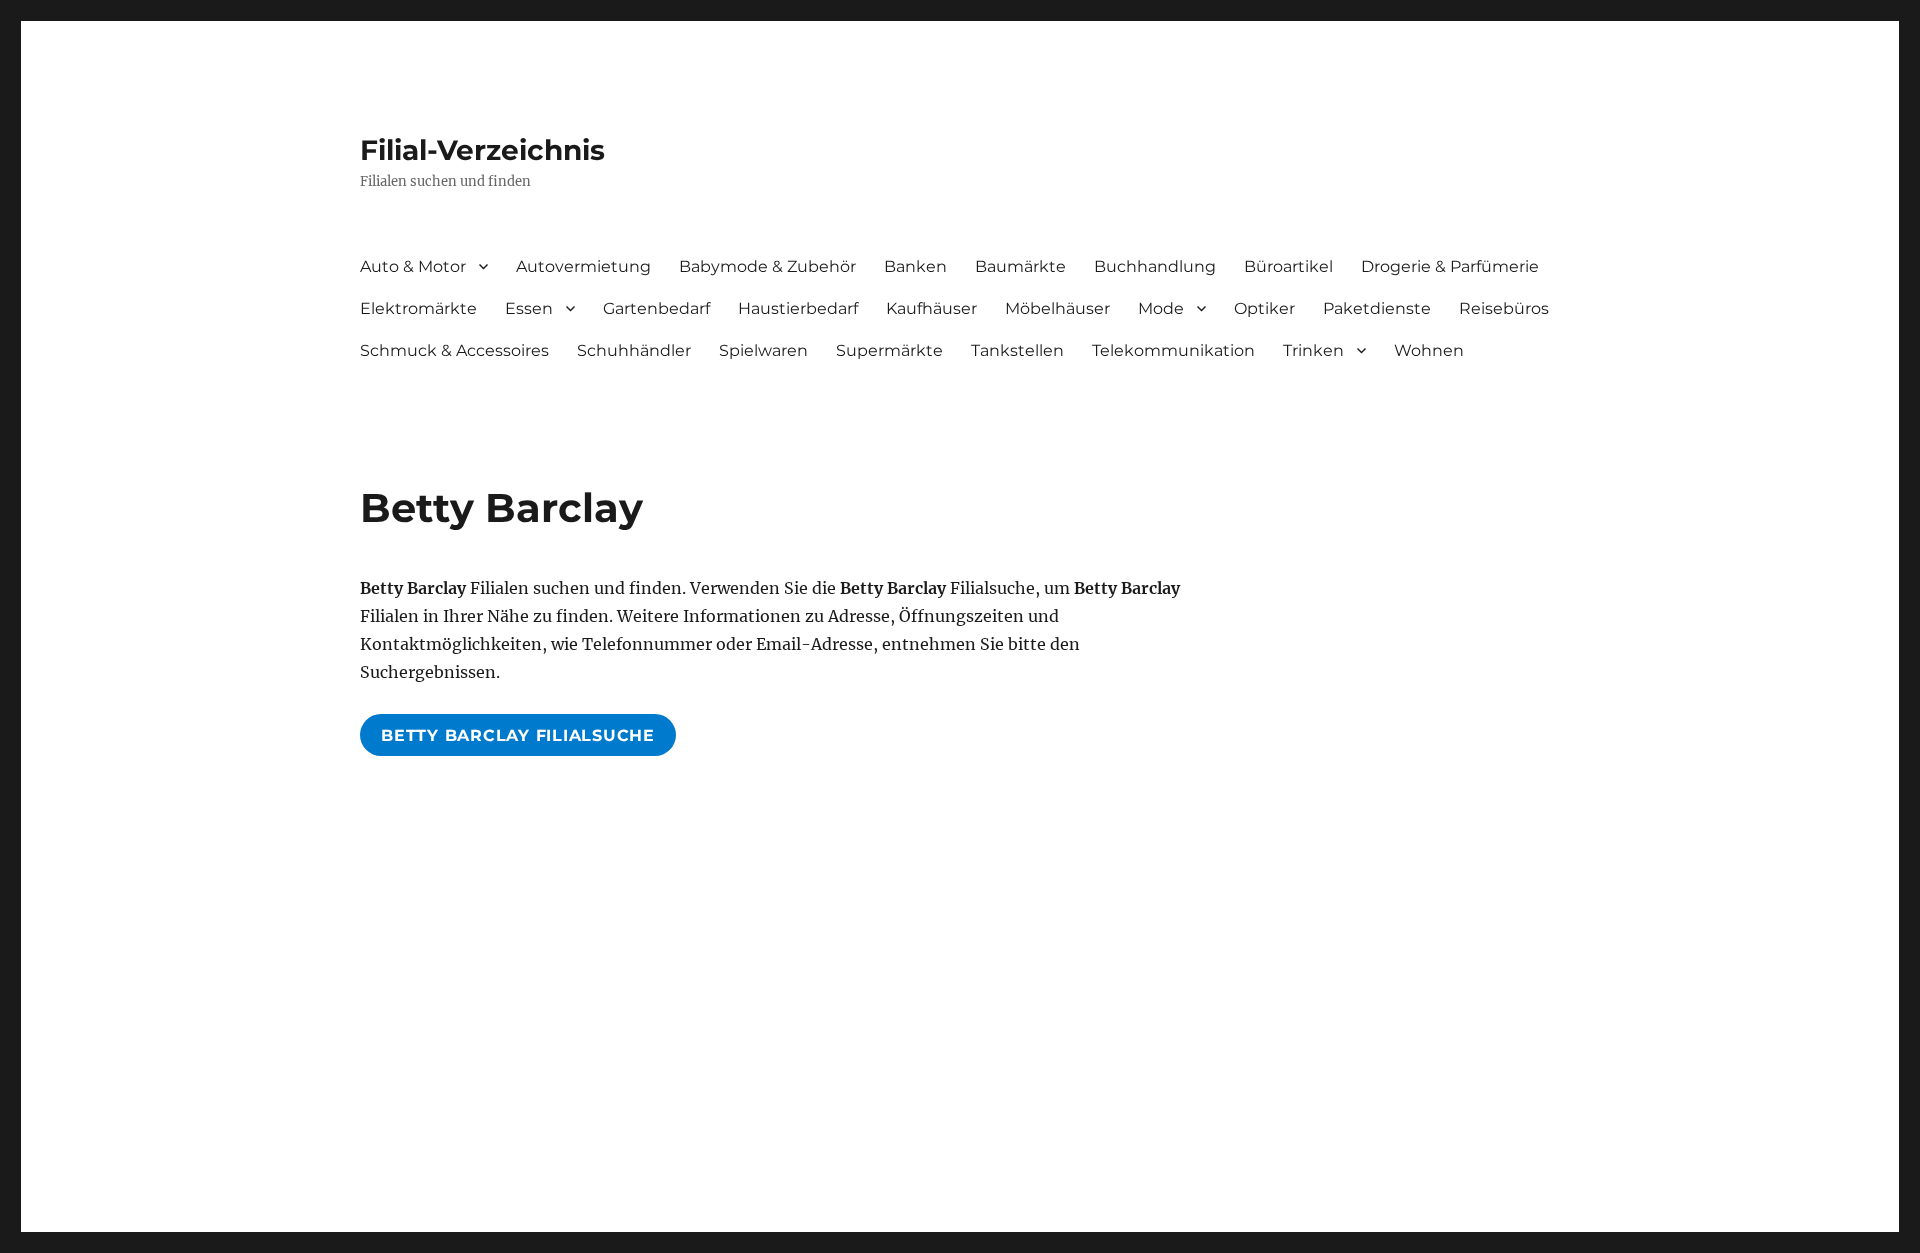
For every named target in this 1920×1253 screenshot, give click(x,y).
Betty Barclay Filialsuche (518, 735)
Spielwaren (763, 350)
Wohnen (1429, 350)
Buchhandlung (1155, 266)
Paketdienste (1377, 308)
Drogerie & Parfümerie (1450, 266)
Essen (529, 308)
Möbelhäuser (1057, 308)
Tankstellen (1017, 350)
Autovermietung (583, 266)
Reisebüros (1504, 308)
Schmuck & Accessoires (454, 350)
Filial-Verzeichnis (482, 150)
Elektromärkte (418, 308)
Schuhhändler (634, 350)
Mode (1161, 308)
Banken (915, 266)
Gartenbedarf (656, 308)
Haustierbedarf (798, 308)
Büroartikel (1288, 266)
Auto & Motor (413, 266)
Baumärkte (1020, 266)
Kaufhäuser (931, 308)
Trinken (1313, 350)
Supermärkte (889, 350)
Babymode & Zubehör (767, 266)
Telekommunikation (1173, 350)
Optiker (1264, 308)
